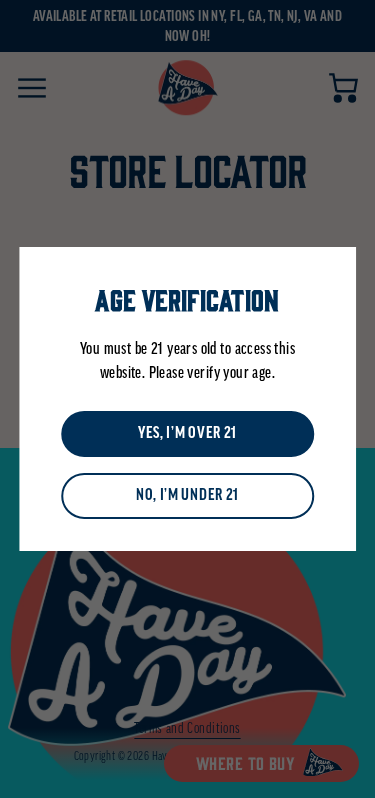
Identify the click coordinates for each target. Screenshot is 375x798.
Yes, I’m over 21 (187, 434)
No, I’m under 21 (187, 496)
